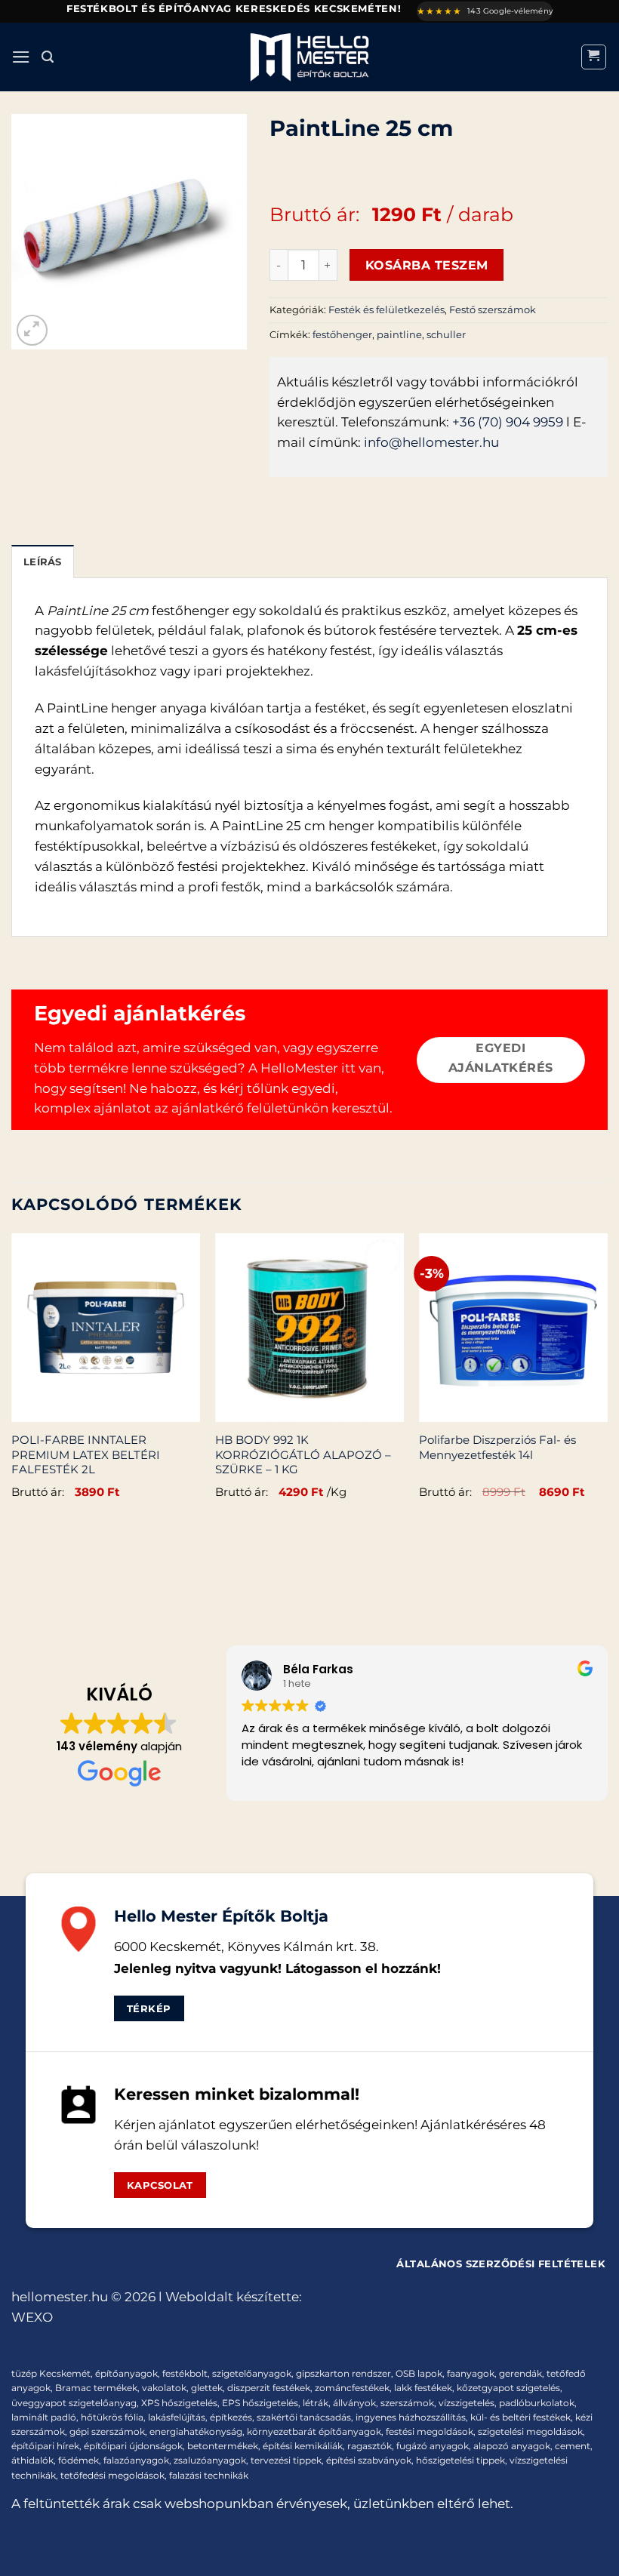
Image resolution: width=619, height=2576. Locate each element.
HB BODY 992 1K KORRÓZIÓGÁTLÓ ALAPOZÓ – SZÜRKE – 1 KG (303, 1454)
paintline (399, 334)
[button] (21, 57)
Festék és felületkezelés (386, 309)
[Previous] (12, 1383)
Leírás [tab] (43, 562)
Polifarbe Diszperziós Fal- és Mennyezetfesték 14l (497, 1447)
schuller (446, 334)
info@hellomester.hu (431, 442)
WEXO (32, 2317)
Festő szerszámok (493, 309)
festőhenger (342, 334)
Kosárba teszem (427, 265)
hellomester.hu (60, 2297)
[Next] (607, 1383)
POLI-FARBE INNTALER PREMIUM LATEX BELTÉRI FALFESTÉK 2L (86, 1454)
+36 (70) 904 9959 (508, 422)
